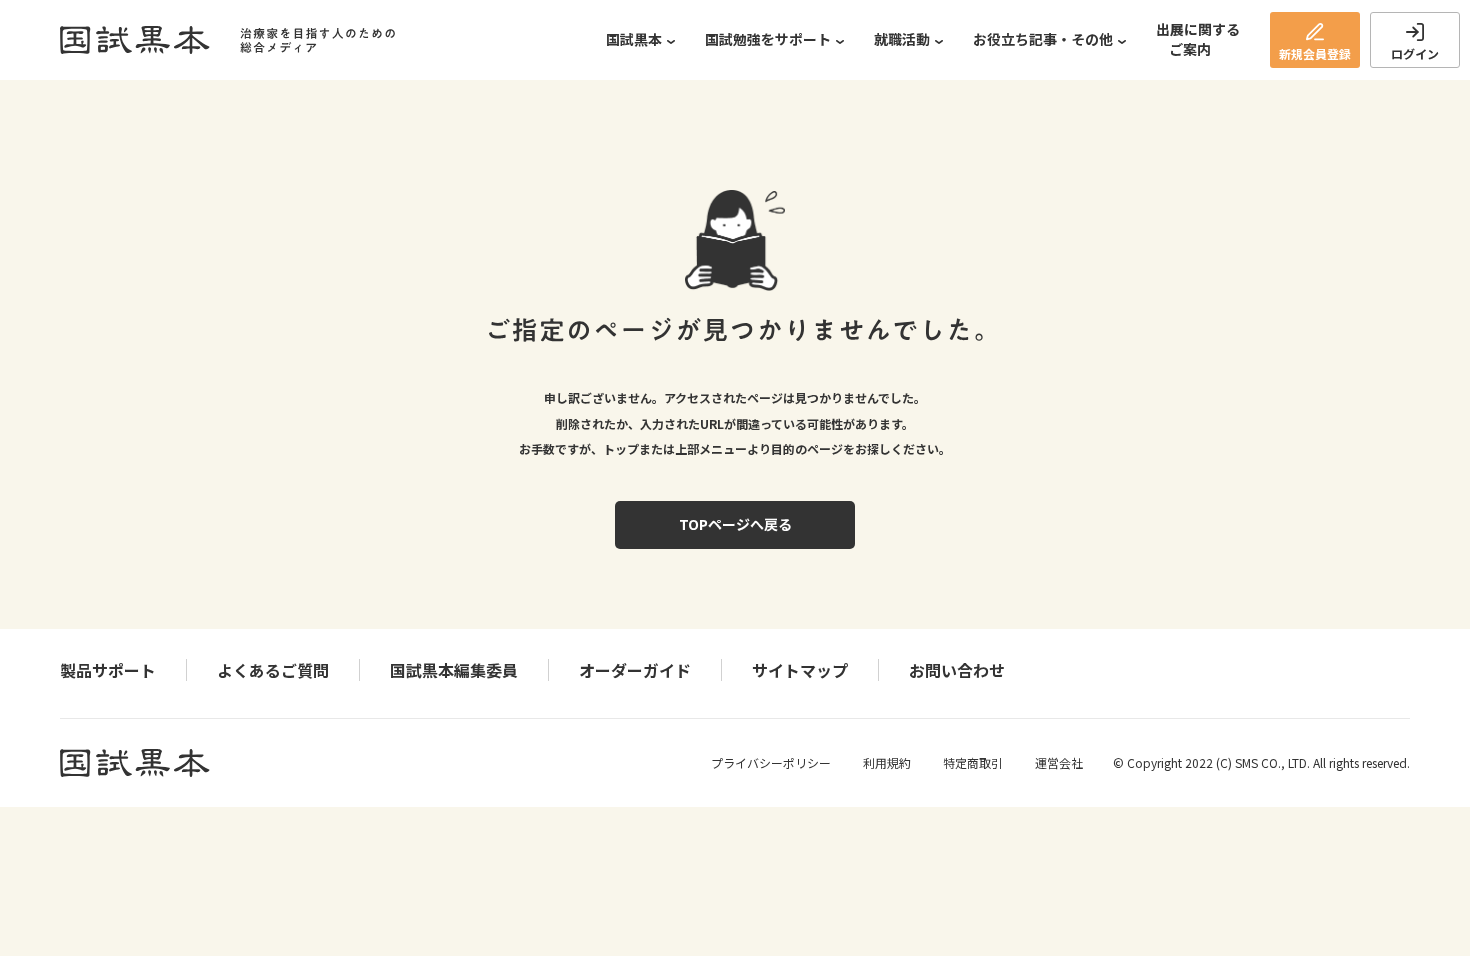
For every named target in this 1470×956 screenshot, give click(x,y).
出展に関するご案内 (1198, 39)
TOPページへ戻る (735, 524)
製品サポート (108, 670)
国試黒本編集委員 (454, 670)
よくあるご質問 (273, 670)
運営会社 (1059, 762)
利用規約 (887, 762)
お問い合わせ (957, 670)
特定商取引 (973, 762)
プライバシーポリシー (771, 762)
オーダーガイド (635, 670)
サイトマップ (800, 670)
